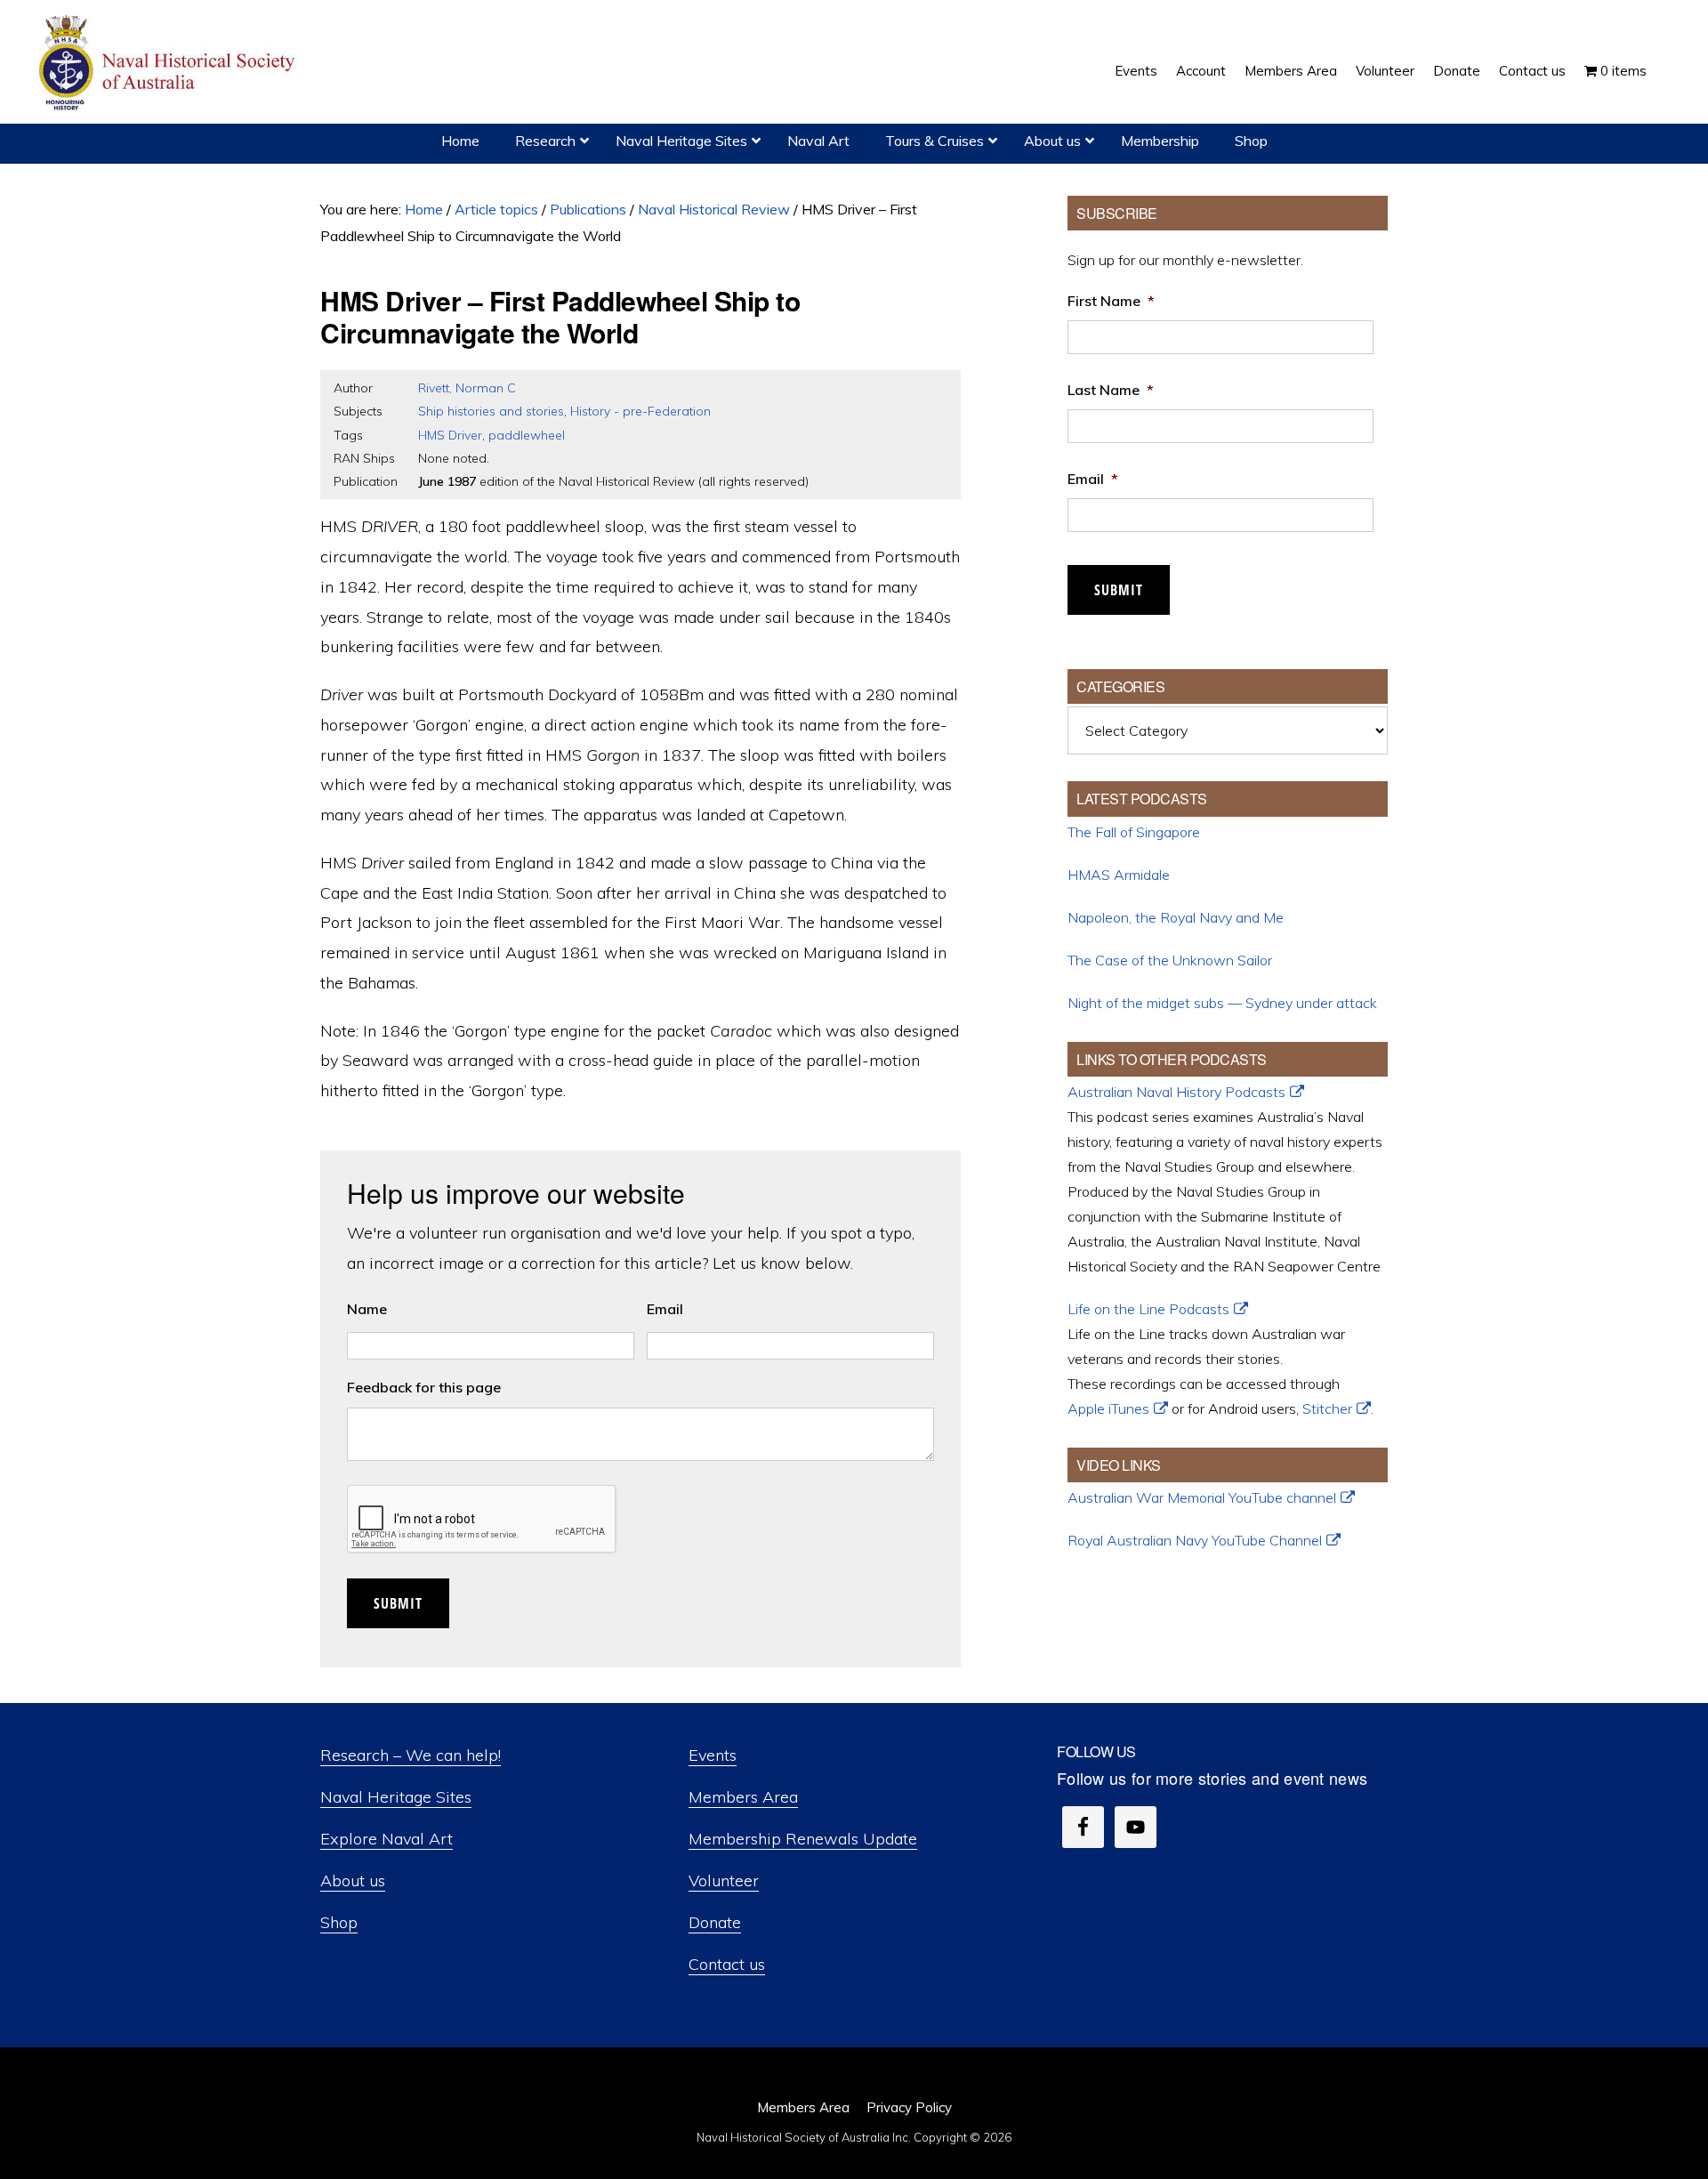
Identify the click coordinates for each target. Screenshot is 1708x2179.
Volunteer (724, 1880)
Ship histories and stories (491, 411)
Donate (715, 1922)
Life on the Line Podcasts (1148, 1309)
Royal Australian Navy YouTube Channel (1195, 1540)
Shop (339, 1922)
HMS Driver (450, 435)
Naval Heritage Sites (396, 1797)
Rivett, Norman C (467, 388)
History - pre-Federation (640, 411)
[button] (1665, 58)
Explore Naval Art (387, 1839)
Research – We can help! (411, 1755)
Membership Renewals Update (803, 1839)
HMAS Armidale (1119, 875)
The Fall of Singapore (1134, 832)
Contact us (727, 1964)
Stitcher (1327, 1408)
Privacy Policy (909, 2107)
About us (353, 1880)
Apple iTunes (1108, 1408)
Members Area (743, 1797)
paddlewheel (527, 435)
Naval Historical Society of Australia (169, 64)
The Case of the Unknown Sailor (1170, 960)
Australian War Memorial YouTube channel (1202, 1497)
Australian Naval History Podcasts (1176, 1092)
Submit (398, 1603)
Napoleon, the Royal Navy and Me (1176, 917)
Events (713, 1755)
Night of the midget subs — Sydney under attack (1222, 1003)
